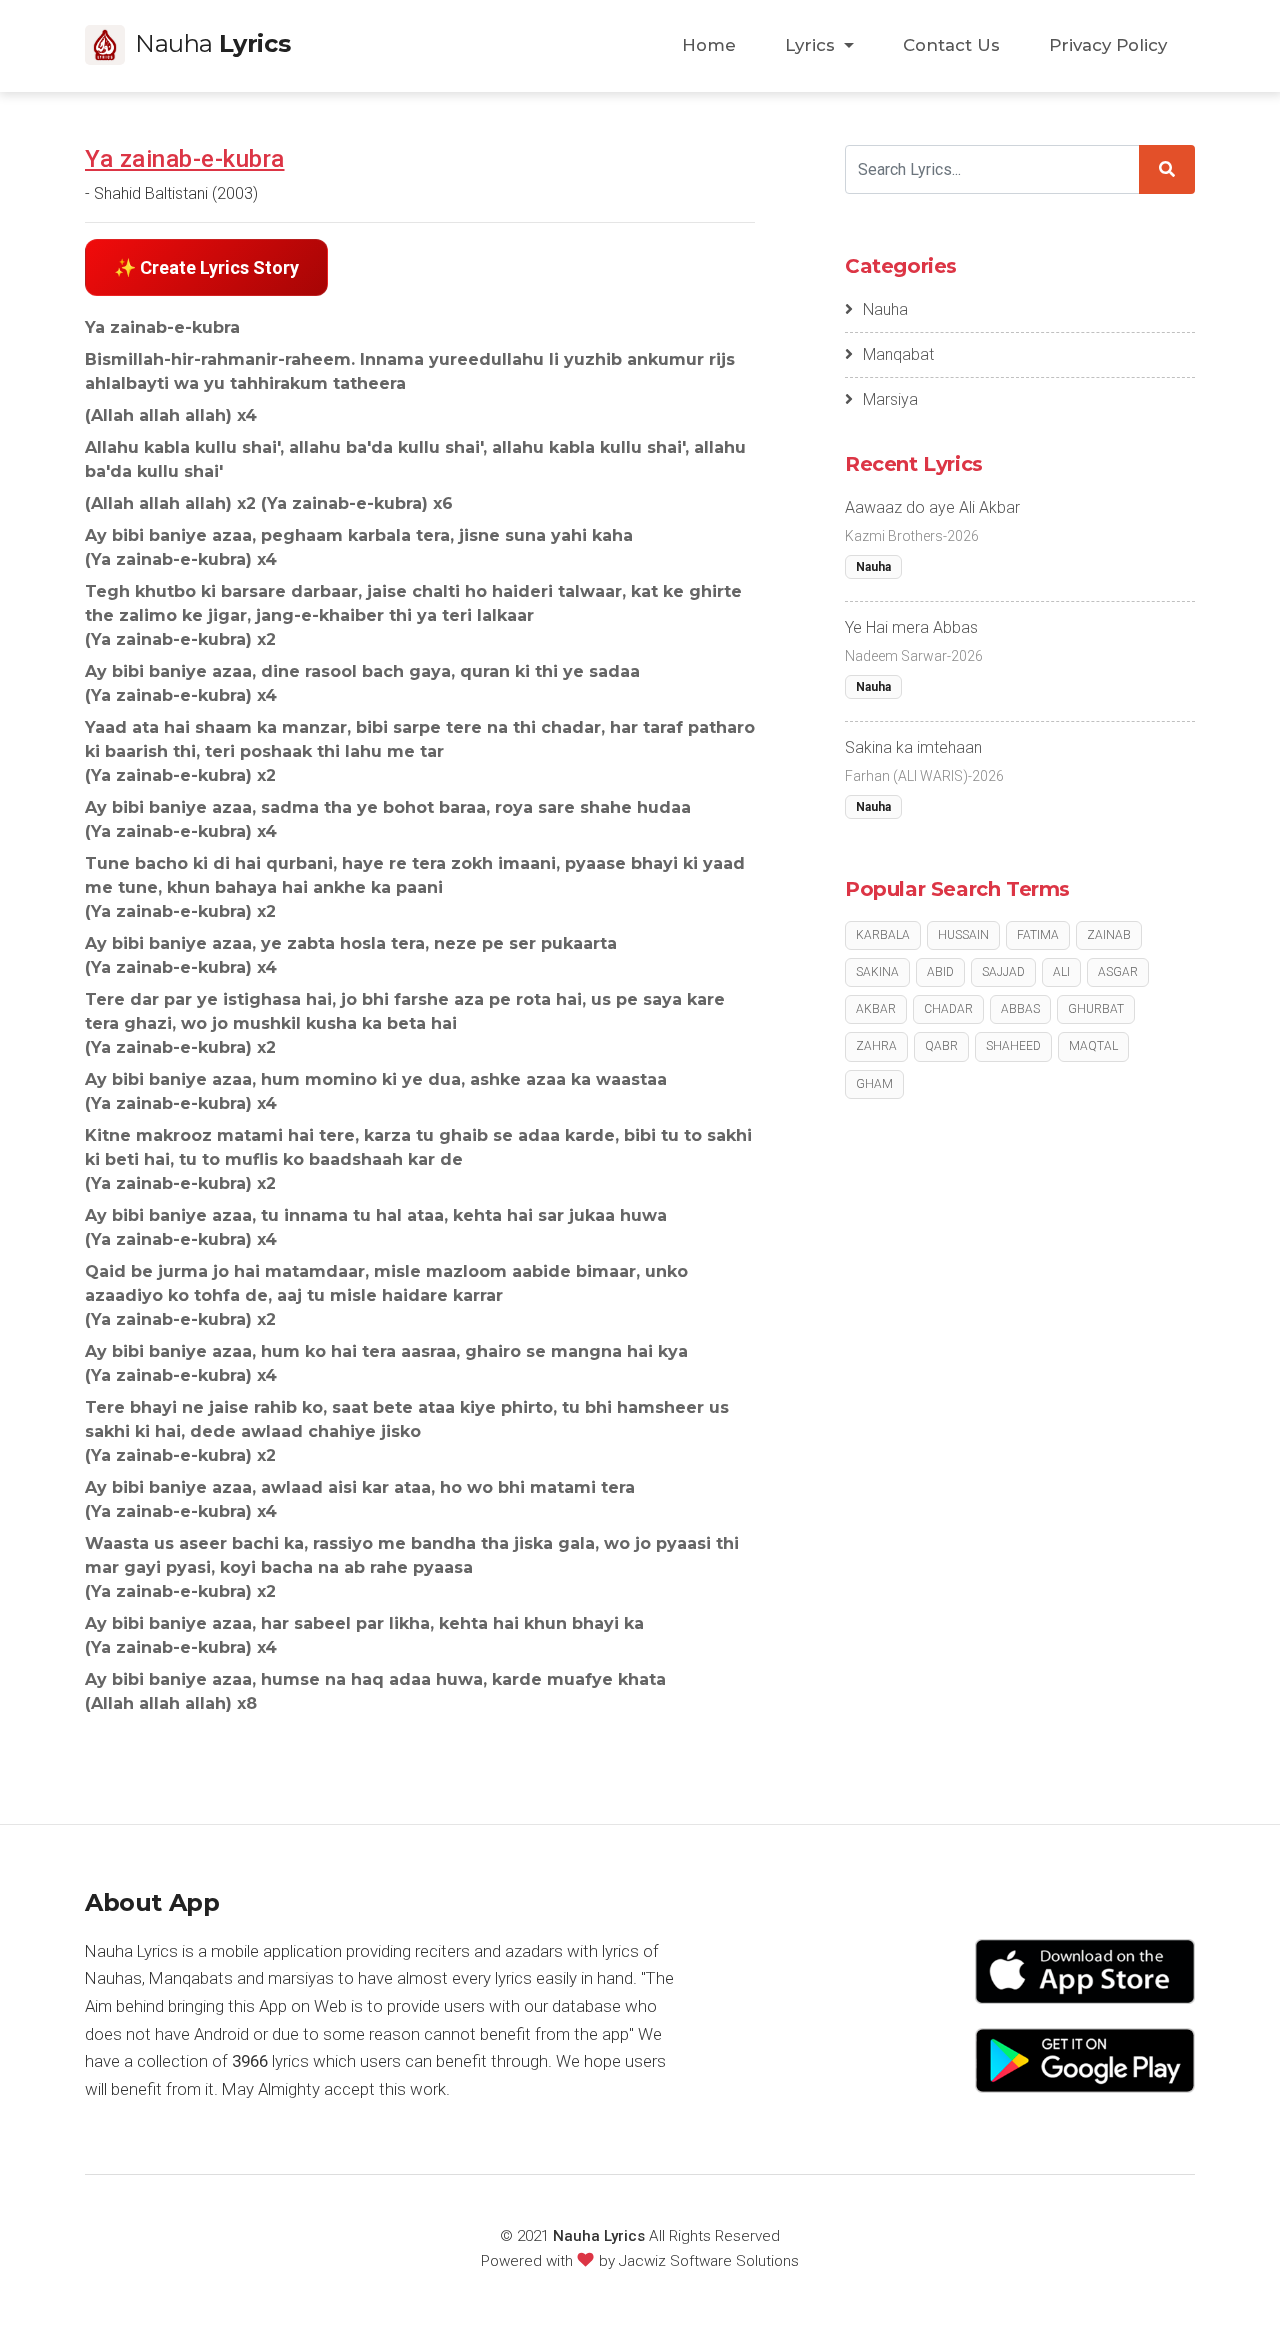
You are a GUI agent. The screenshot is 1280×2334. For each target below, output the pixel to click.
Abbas (1020, 1009)
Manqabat (898, 354)
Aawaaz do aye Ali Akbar (932, 507)
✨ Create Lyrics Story (206, 267)
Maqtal (1093, 1046)
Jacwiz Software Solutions (709, 2261)
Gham (874, 1084)
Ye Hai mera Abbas (911, 627)
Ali (1061, 972)
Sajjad (1003, 972)
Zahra (876, 1046)
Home (709, 45)
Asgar (1118, 972)
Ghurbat (1096, 1009)
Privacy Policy (1108, 45)
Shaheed (1013, 1046)
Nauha (885, 309)
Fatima (1038, 935)
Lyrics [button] (812, 45)
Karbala (883, 935)
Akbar (876, 1009)
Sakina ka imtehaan (913, 747)
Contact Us (951, 45)
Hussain (963, 935)
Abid (940, 972)
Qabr (941, 1046)
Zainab (1109, 935)
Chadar (948, 1009)
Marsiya (890, 399)
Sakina (877, 972)
